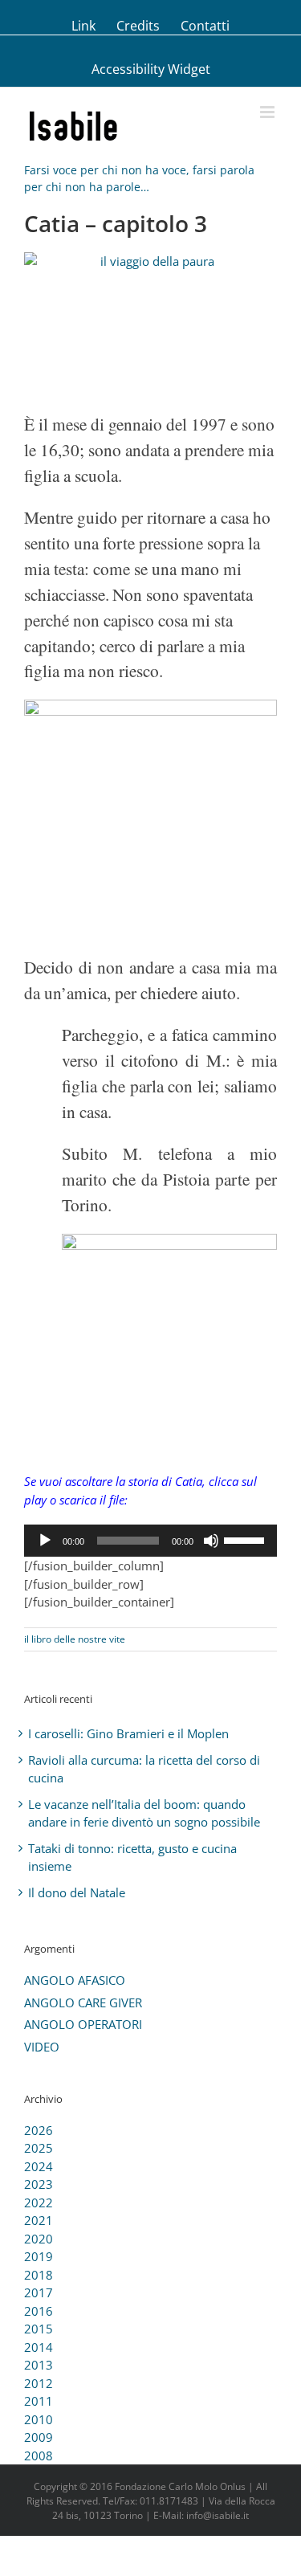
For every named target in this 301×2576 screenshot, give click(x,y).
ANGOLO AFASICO (75, 1980)
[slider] (246, 1539)
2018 (39, 2275)
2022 (39, 2202)
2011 (39, 2401)
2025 (39, 2148)
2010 (39, 2419)
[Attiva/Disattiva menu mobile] (268, 112)
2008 (39, 2456)
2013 (39, 2365)
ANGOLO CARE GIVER (83, 2002)
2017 (39, 2292)
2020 (39, 2239)
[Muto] (211, 1541)
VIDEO (42, 2047)
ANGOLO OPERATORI (83, 2024)
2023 (39, 2184)
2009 (39, 2437)
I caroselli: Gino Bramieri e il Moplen (128, 1733)
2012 (39, 2383)
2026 (39, 2130)
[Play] (45, 1541)
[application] (150, 1541)
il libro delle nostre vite (75, 1639)
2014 (39, 2347)
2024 (39, 2166)
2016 (39, 2311)
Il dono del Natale (77, 1892)
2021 (39, 2220)
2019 (39, 2256)
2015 (39, 2329)
